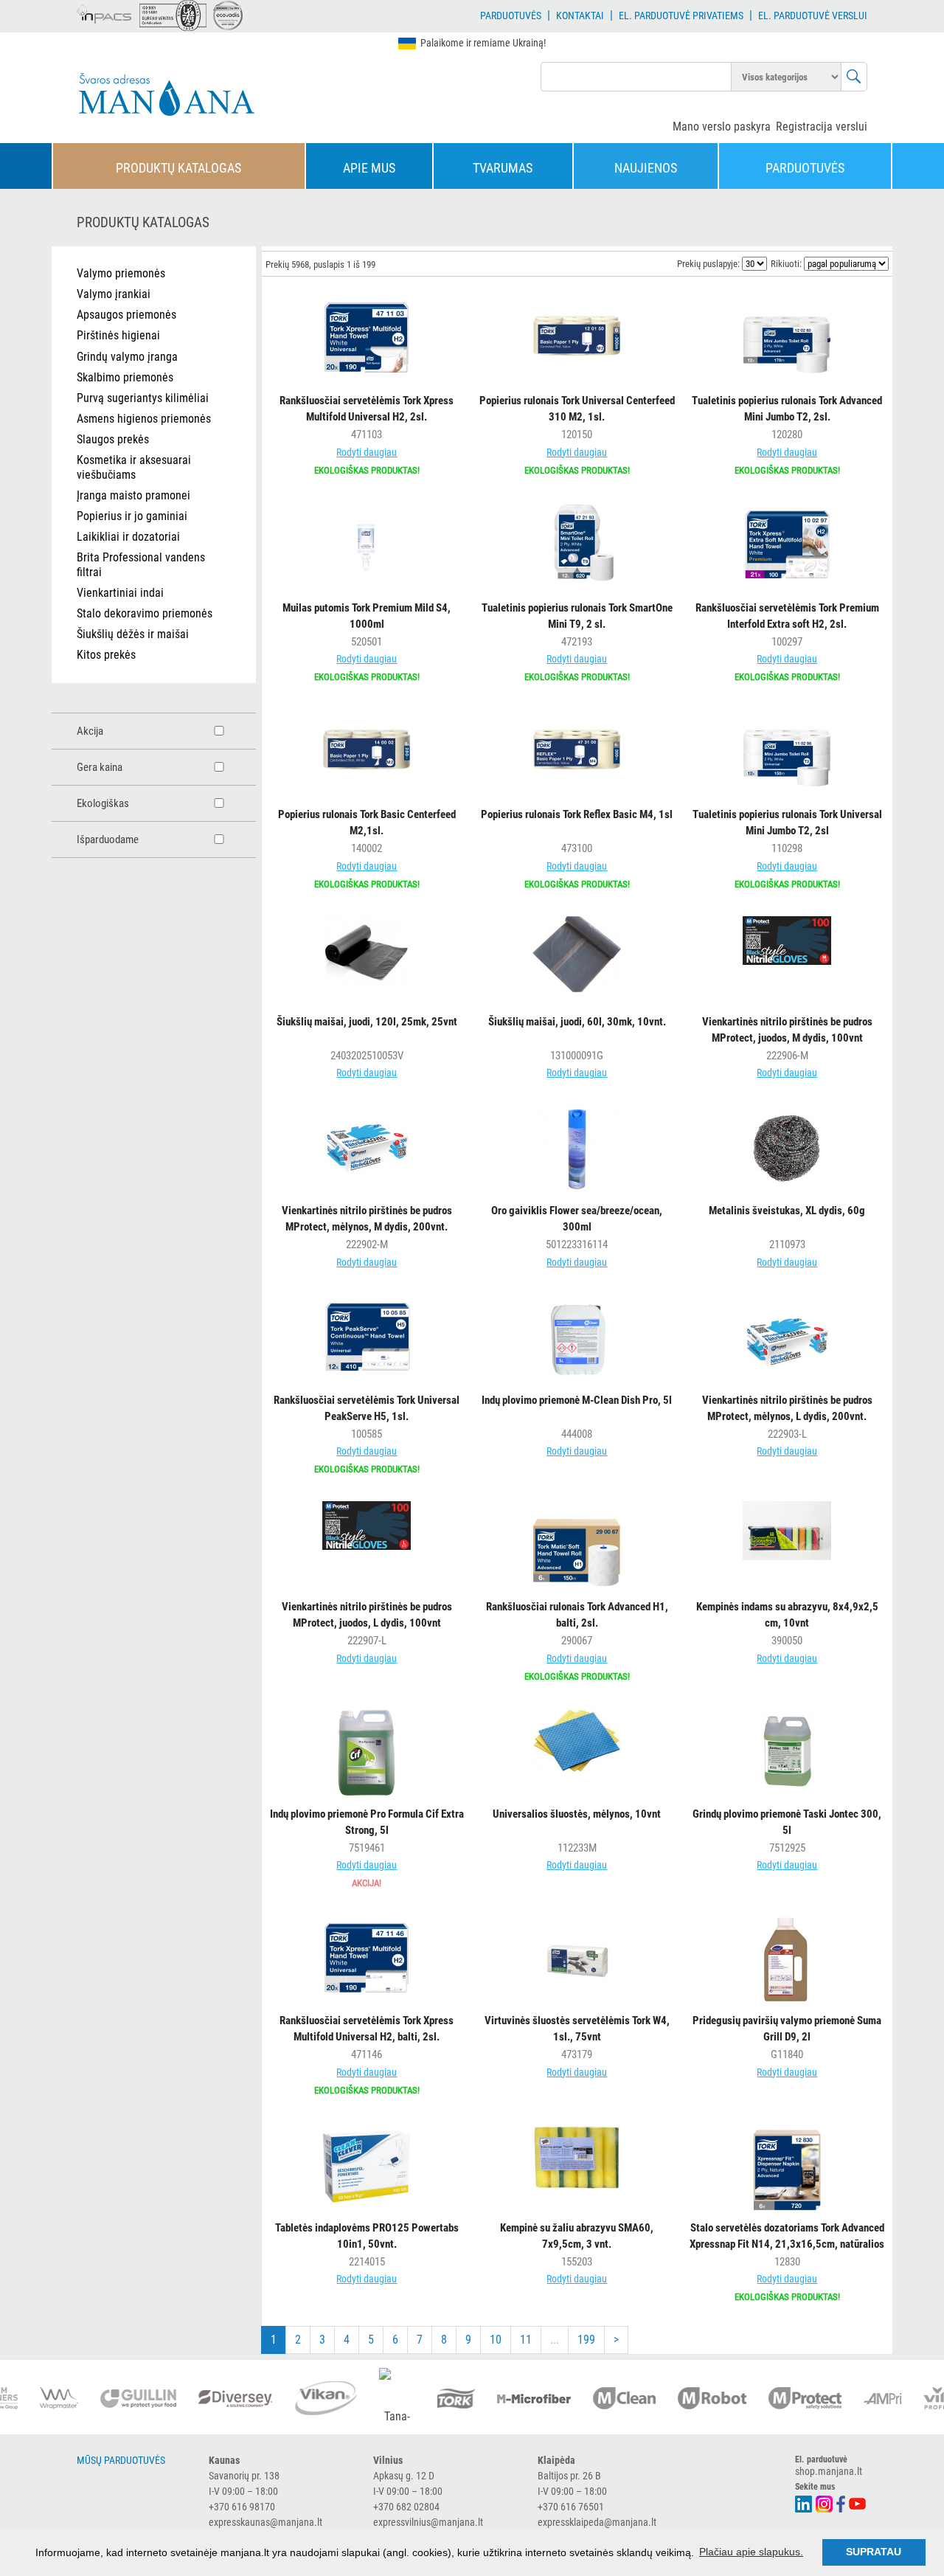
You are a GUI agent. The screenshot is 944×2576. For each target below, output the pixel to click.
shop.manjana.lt (829, 2471)
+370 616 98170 (242, 2507)
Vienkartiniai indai (120, 593)
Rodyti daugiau (367, 452)
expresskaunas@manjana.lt (265, 2522)
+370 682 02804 (406, 2507)
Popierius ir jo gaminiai (132, 516)
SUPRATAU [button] (874, 2552)
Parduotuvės (511, 15)
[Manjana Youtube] (858, 2502)
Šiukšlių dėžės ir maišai (133, 634)
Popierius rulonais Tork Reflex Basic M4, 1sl (577, 814)
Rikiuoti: (786, 264)
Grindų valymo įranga (127, 357)
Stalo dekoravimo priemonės (145, 613)
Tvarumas (503, 168)
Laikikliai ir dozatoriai (128, 537)
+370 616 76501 (571, 2507)
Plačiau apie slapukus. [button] (751, 2552)
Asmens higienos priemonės (144, 419)
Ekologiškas (103, 803)
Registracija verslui (822, 127)
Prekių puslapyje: (708, 264)
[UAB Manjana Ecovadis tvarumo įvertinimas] (228, 15)
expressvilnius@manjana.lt (428, 2522)
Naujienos (646, 168)
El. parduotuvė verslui (813, 15)
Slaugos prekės (113, 439)
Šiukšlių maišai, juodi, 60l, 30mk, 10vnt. (577, 1022)
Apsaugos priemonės (126, 315)
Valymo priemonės (121, 273)
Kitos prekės (106, 655)
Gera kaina (100, 767)
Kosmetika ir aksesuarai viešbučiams (134, 467)
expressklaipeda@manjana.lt (597, 2522)
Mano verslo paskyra (722, 127)
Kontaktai (580, 15)
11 (526, 2340)
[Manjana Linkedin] (804, 2503)
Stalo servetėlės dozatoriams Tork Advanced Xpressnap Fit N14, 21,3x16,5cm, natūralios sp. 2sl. (787, 2244)
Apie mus (369, 168)
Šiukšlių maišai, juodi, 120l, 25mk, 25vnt (367, 1022)
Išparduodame (108, 839)
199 (586, 2340)
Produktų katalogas (178, 168)
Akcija (90, 731)
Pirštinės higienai (118, 335)
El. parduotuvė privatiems (681, 15)
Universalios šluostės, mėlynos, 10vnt (577, 1814)
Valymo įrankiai (114, 294)
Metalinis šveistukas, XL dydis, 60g (787, 1211)
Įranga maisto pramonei (133, 495)
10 (496, 2340)
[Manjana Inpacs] (105, 12)
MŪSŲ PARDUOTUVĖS (121, 2460)
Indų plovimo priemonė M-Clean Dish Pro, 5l (577, 1400)
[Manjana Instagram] (825, 2503)
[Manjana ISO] (173, 15)
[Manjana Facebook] (841, 2503)
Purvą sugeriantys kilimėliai (143, 398)
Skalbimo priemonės (125, 377)
